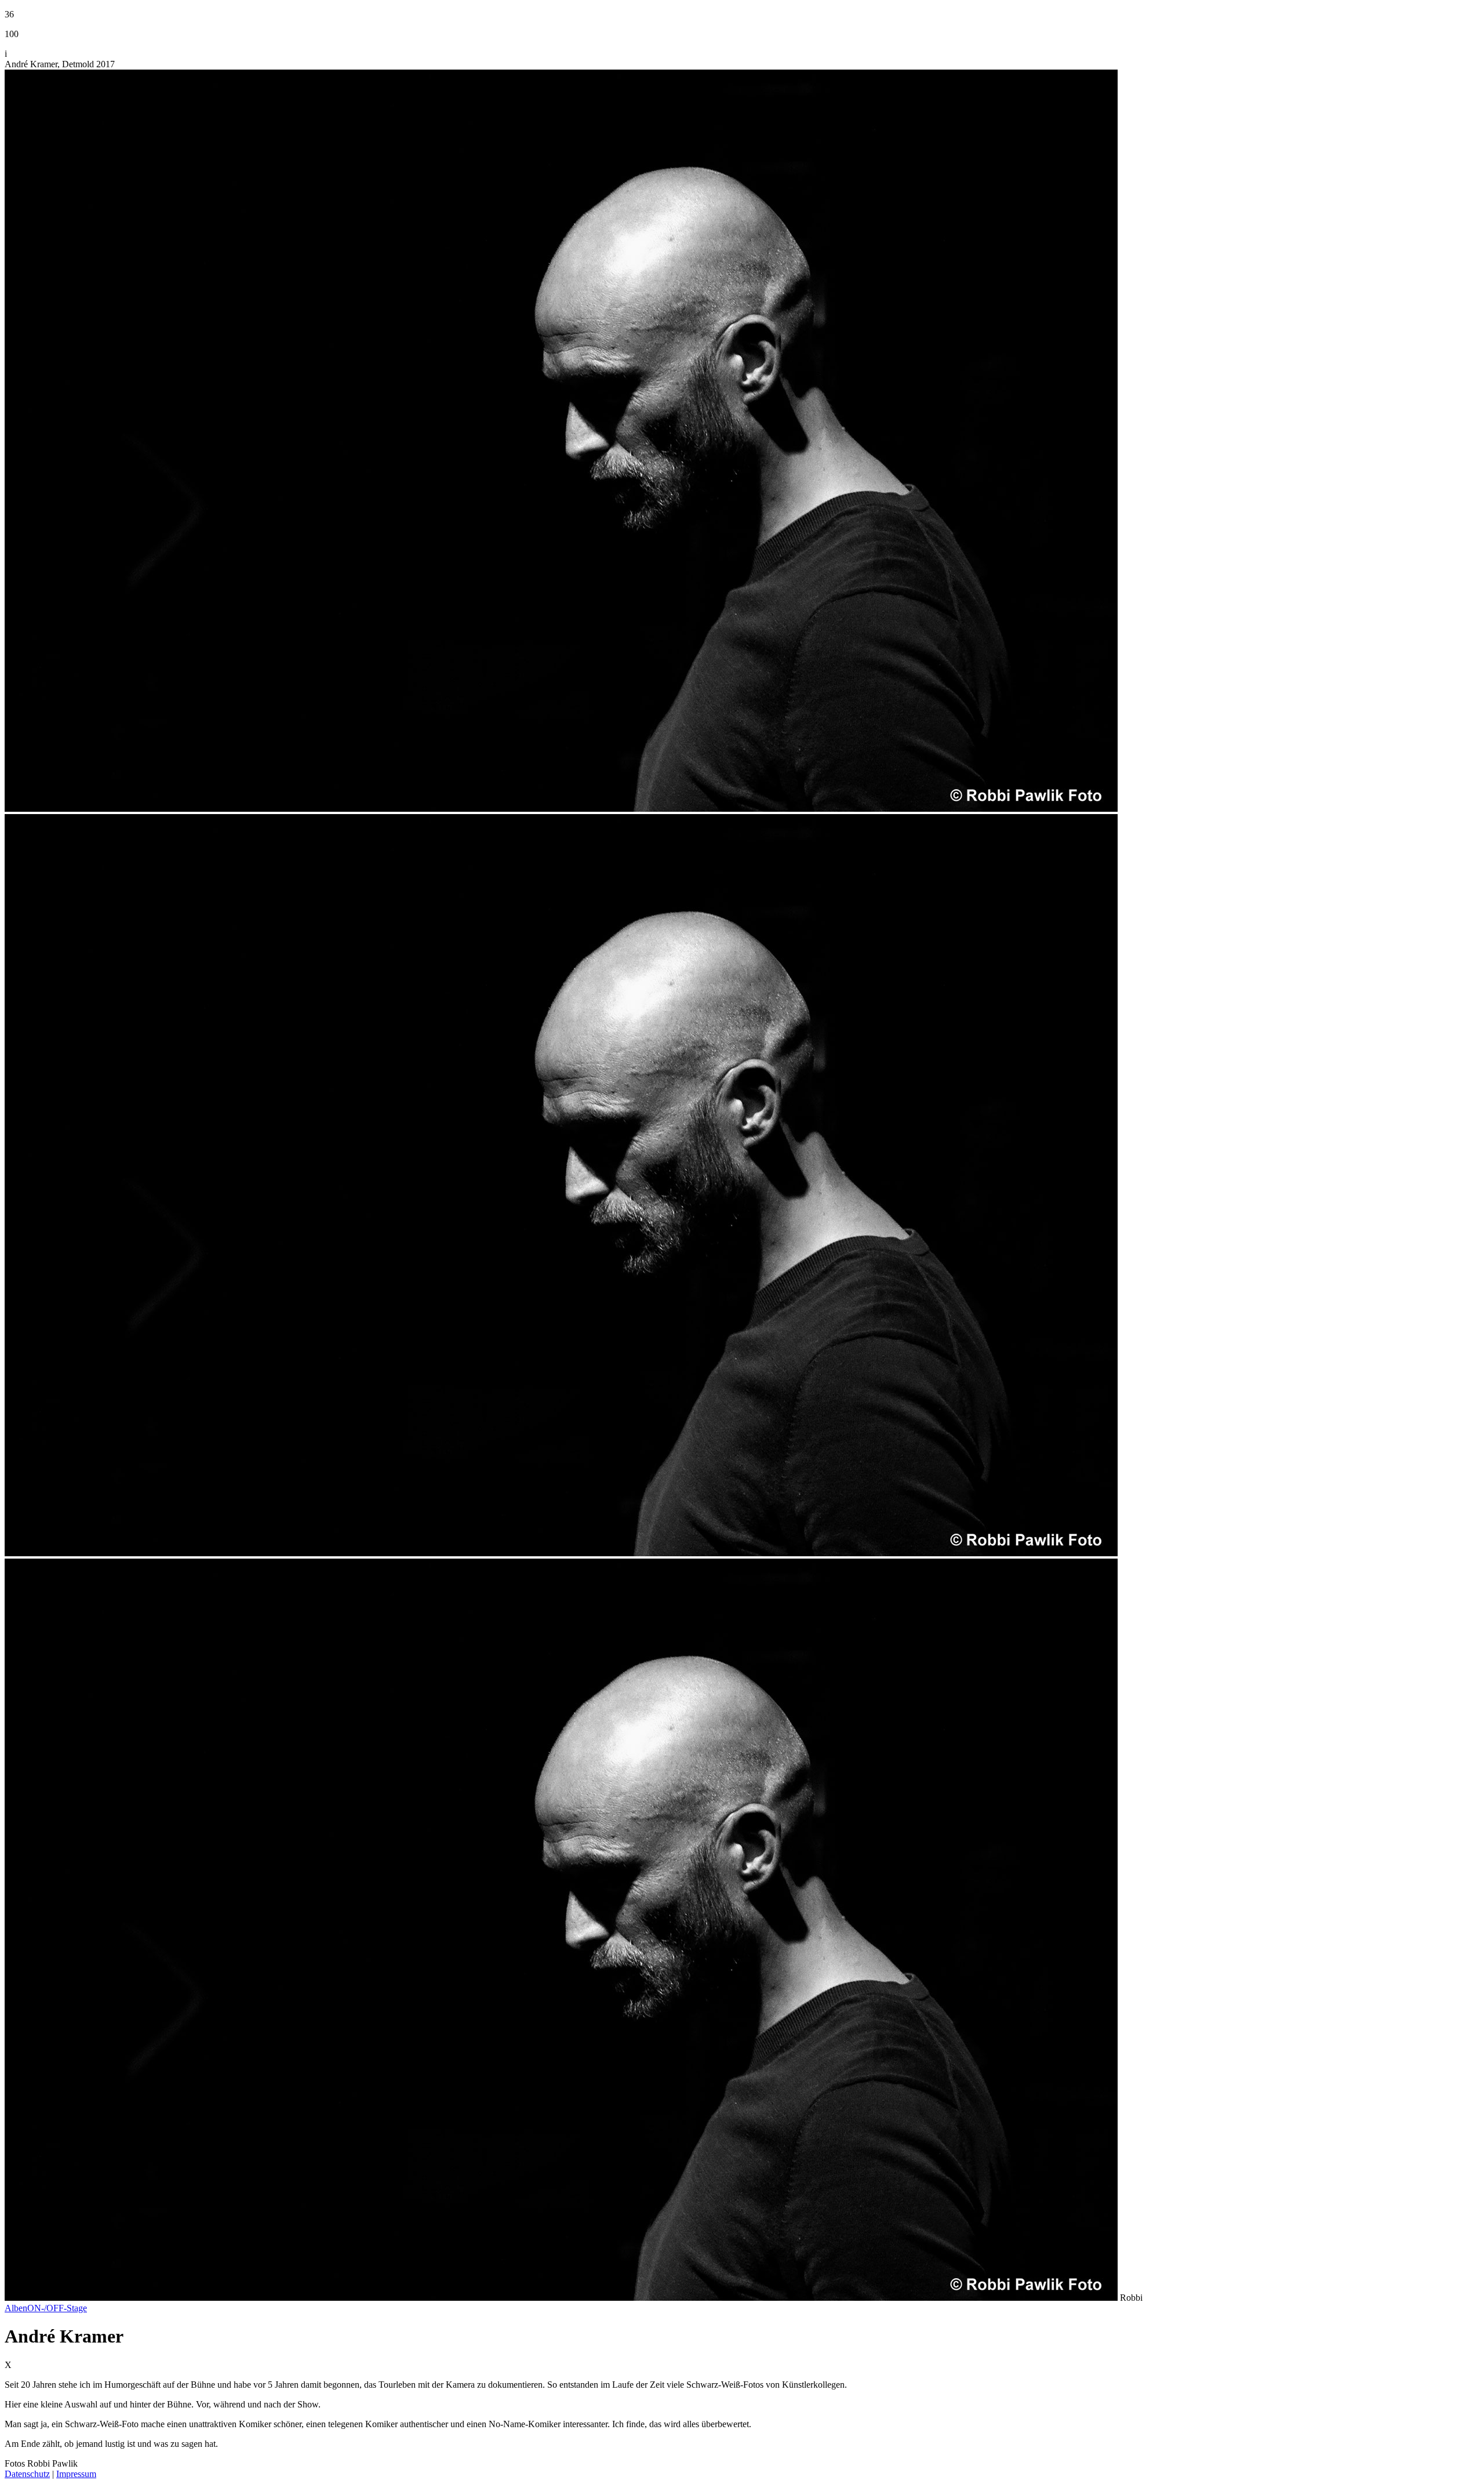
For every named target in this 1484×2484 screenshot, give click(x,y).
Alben (16, 2308)
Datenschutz (27, 2474)
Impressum (76, 2474)
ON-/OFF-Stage (57, 2308)
